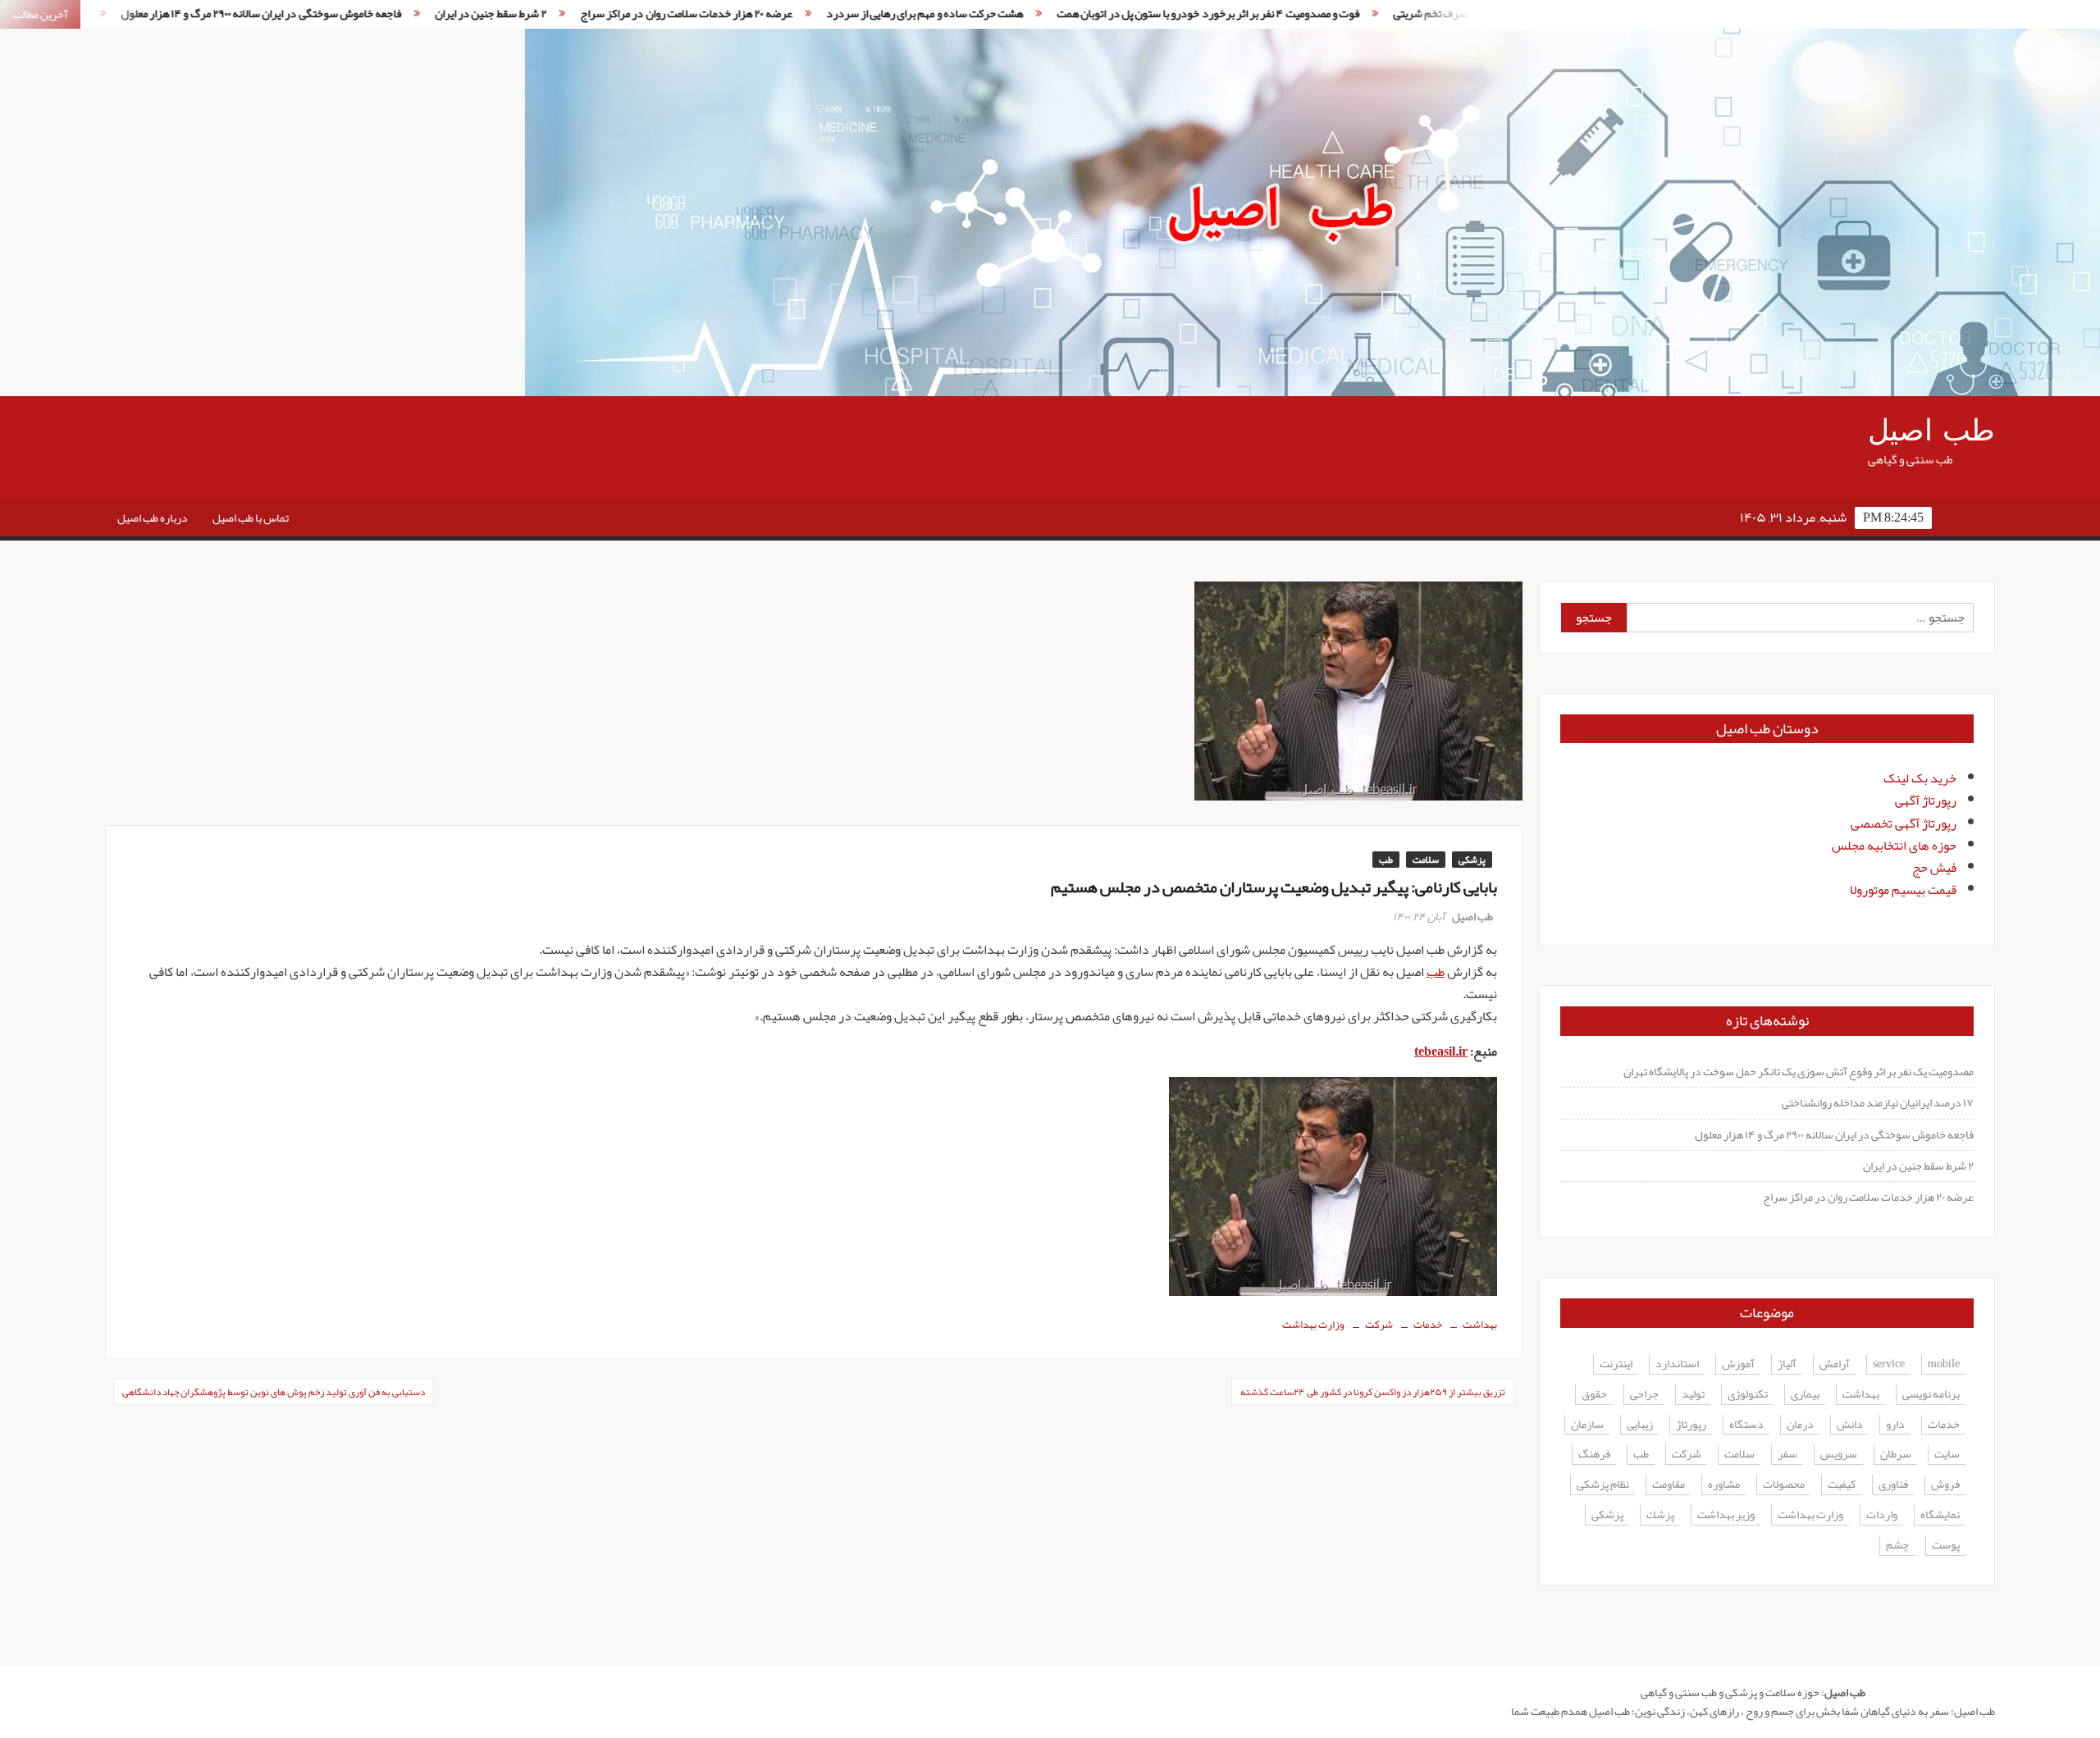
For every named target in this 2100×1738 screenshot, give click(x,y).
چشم (1897, 1546)
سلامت (1426, 860)
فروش (1945, 1485)
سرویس (1839, 1455)
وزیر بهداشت (1726, 1515)
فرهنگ (1594, 1455)
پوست (1946, 1546)
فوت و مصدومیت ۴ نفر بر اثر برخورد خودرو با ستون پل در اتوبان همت (1106, 13)
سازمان (1587, 1425)
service (1889, 1364)
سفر (1787, 1455)
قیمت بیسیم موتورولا (1903, 890)
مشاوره (1724, 1485)
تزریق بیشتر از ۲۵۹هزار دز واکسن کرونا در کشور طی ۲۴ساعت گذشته (1373, 1392)
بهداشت (1480, 1325)
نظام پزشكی (1603, 1485)
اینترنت (1616, 1364)
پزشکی (1472, 860)
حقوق (1594, 1395)
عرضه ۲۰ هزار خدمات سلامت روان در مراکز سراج (584, 13)
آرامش (1835, 1364)
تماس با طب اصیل (251, 518)
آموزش (1738, 1364)
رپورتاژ (1691, 1425)
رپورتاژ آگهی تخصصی (1904, 823)
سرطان (1896, 1455)
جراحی (1644, 1395)
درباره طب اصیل (153, 518)
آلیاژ (1787, 1364)
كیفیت (1842, 1485)
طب (1386, 860)
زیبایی (1640, 1425)
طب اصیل (1931, 431)
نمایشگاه (1940, 1515)
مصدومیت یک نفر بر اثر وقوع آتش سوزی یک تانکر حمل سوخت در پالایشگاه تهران (1799, 1071)
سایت (1947, 1455)
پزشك (1660, 1515)
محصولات (1784, 1485)
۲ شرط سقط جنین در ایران (389, 13)
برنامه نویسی (1931, 1395)
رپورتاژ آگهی (1926, 801)
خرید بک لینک (1920, 778)
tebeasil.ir (1441, 1051)
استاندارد (1677, 1364)
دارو (1895, 1425)
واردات (1882, 1515)
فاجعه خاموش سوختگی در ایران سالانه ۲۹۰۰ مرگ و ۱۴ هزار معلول (159, 13)
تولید (1693, 1395)
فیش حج (1934, 868)
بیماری (1805, 1395)
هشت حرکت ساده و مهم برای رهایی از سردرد (822, 13)
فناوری (1893, 1485)
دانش (1850, 1425)
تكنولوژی (1748, 1395)
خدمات (1428, 1325)
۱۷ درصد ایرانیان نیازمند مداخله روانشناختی (1878, 1102)
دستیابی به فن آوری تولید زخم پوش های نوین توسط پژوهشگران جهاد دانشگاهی (274, 1392)
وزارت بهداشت (1313, 1325)
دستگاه (1746, 1425)
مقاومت (1669, 1485)
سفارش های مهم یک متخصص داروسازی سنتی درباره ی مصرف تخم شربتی (1452, 13)
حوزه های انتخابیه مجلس (1894, 846)
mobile (1944, 1364)
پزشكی (1607, 1515)
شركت (1379, 1325)
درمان (1800, 1425)
